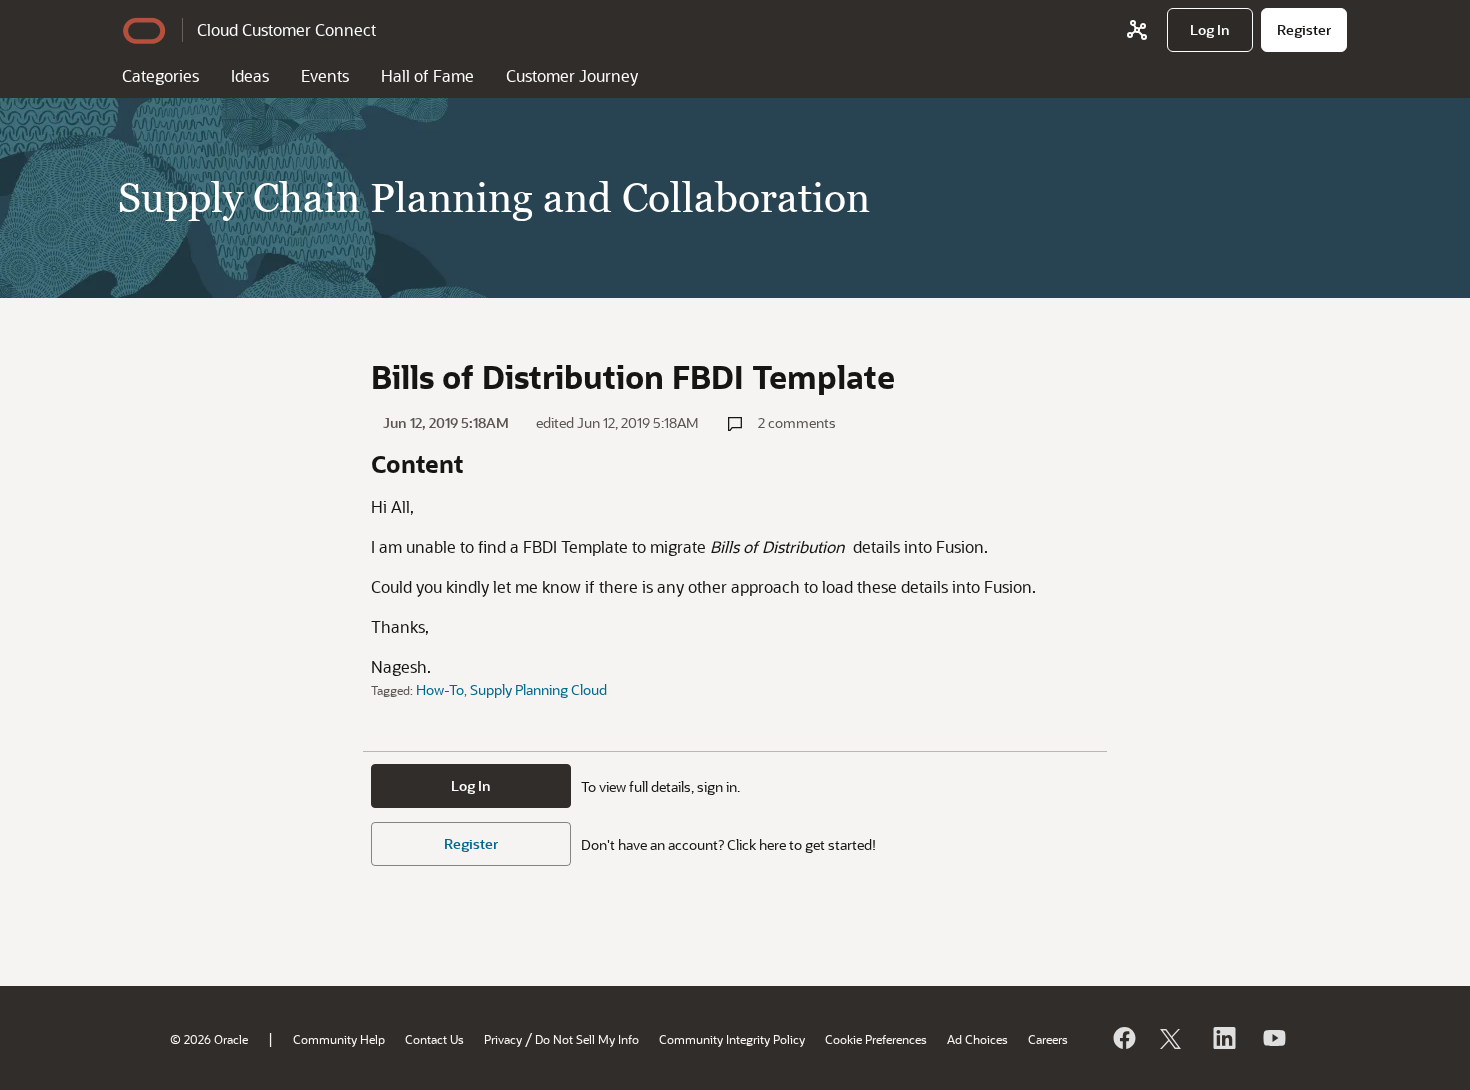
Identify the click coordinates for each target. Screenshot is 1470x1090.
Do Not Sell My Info (587, 1039)
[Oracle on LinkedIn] (1223, 1038)
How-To (440, 689)
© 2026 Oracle (209, 1039)
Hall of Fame (427, 75)
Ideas (250, 75)
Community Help (339, 1039)
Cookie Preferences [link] (876, 1039)
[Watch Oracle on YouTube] (1273, 1038)
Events (325, 75)
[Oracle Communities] (1137, 30)
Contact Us (434, 1039)
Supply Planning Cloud (538, 689)
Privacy (503, 1039)
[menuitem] (1210, 30)
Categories (160, 75)
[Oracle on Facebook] (1123, 1038)
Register (471, 843)
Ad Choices (977, 1039)
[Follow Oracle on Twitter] (1173, 1038)
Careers (1048, 1039)
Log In (471, 785)
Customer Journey (572, 75)
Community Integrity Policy (732, 1039)
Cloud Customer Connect (286, 29)
